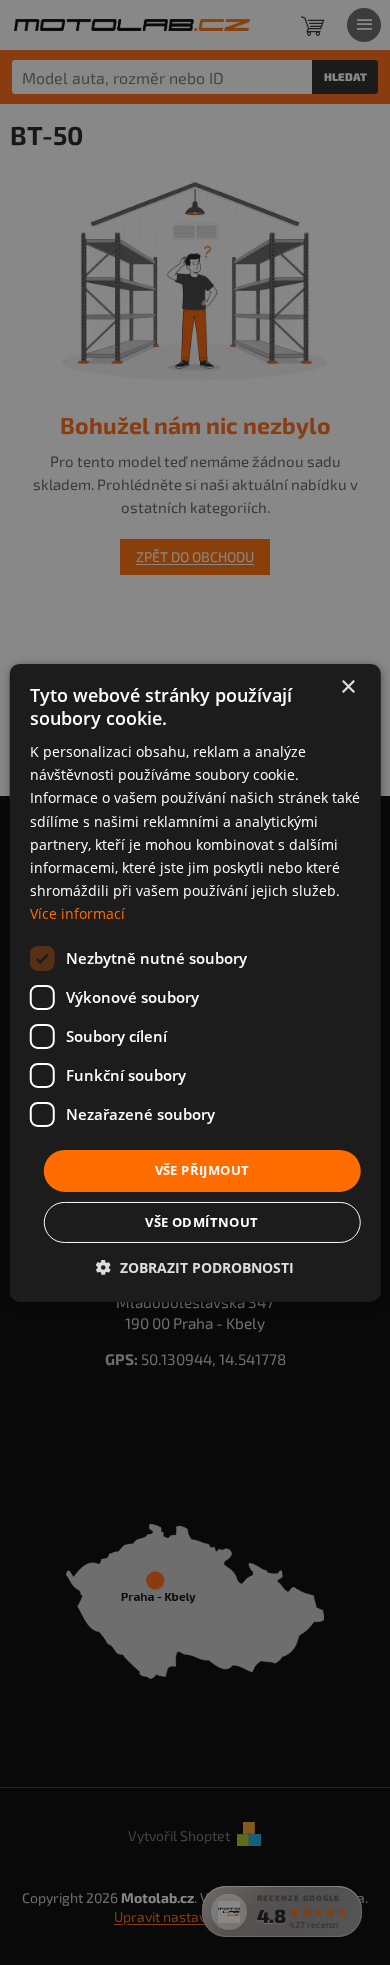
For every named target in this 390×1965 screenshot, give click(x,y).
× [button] (347, 686)
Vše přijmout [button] (202, 1170)
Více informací (77, 913)
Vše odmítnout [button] (201, 1222)
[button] (195, 1267)
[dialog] (195, 982)
